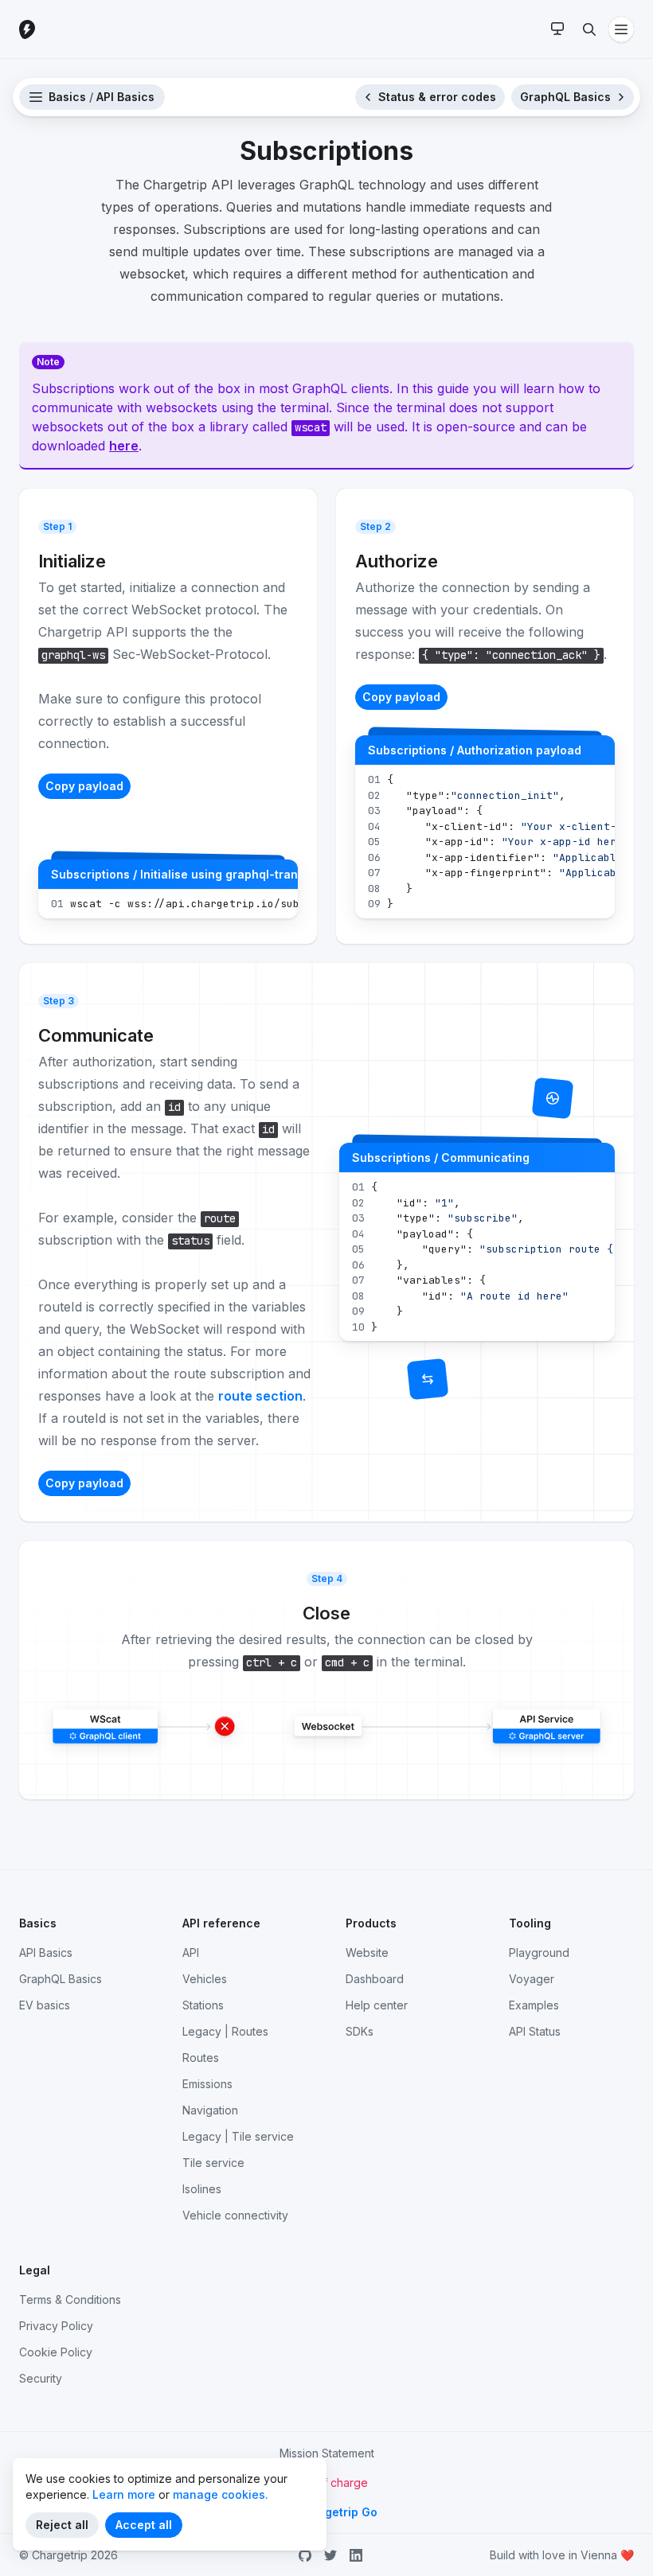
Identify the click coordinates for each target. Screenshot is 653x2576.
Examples (534, 2005)
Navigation (210, 2110)
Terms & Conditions (70, 2299)
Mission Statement (327, 2453)
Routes (201, 2058)
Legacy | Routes (225, 2031)
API (191, 1952)
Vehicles (205, 1979)
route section (260, 1396)
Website (367, 1952)
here (124, 446)
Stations (203, 2005)
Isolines (202, 2189)
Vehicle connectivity (235, 2215)
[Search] (589, 29)
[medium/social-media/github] (305, 2555)
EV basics (45, 2005)
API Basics (46, 1952)
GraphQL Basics (61, 1979)
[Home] (67, 29)
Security (41, 2378)
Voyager (532, 1979)
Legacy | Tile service (238, 2136)
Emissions (207, 2084)
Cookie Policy (56, 2352)
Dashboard (375, 1979)
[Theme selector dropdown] (557, 29)
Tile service (213, 2163)
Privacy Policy (56, 2326)
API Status (535, 2031)
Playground (539, 1952)
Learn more (124, 2494)
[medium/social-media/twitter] (330, 2555)
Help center (377, 2005)
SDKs (360, 2031)
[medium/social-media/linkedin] (356, 2555)
